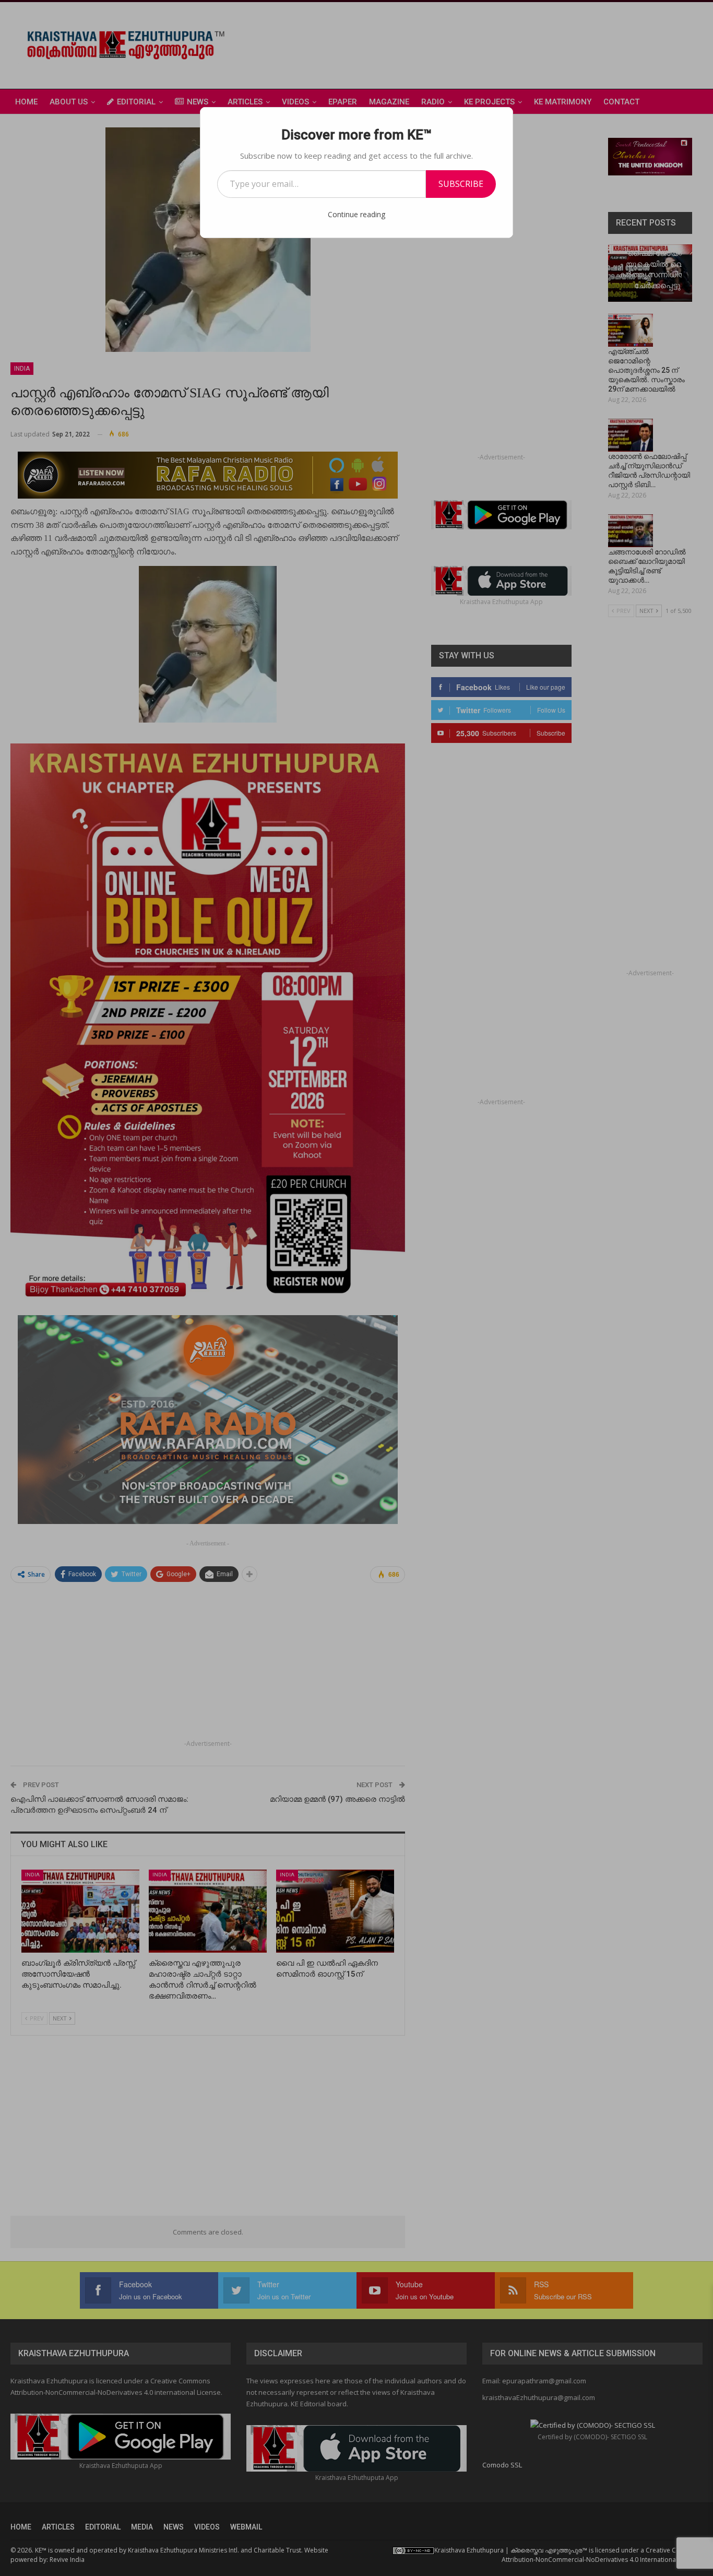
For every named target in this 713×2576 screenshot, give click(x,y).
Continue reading (356, 214)
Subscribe (461, 184)
